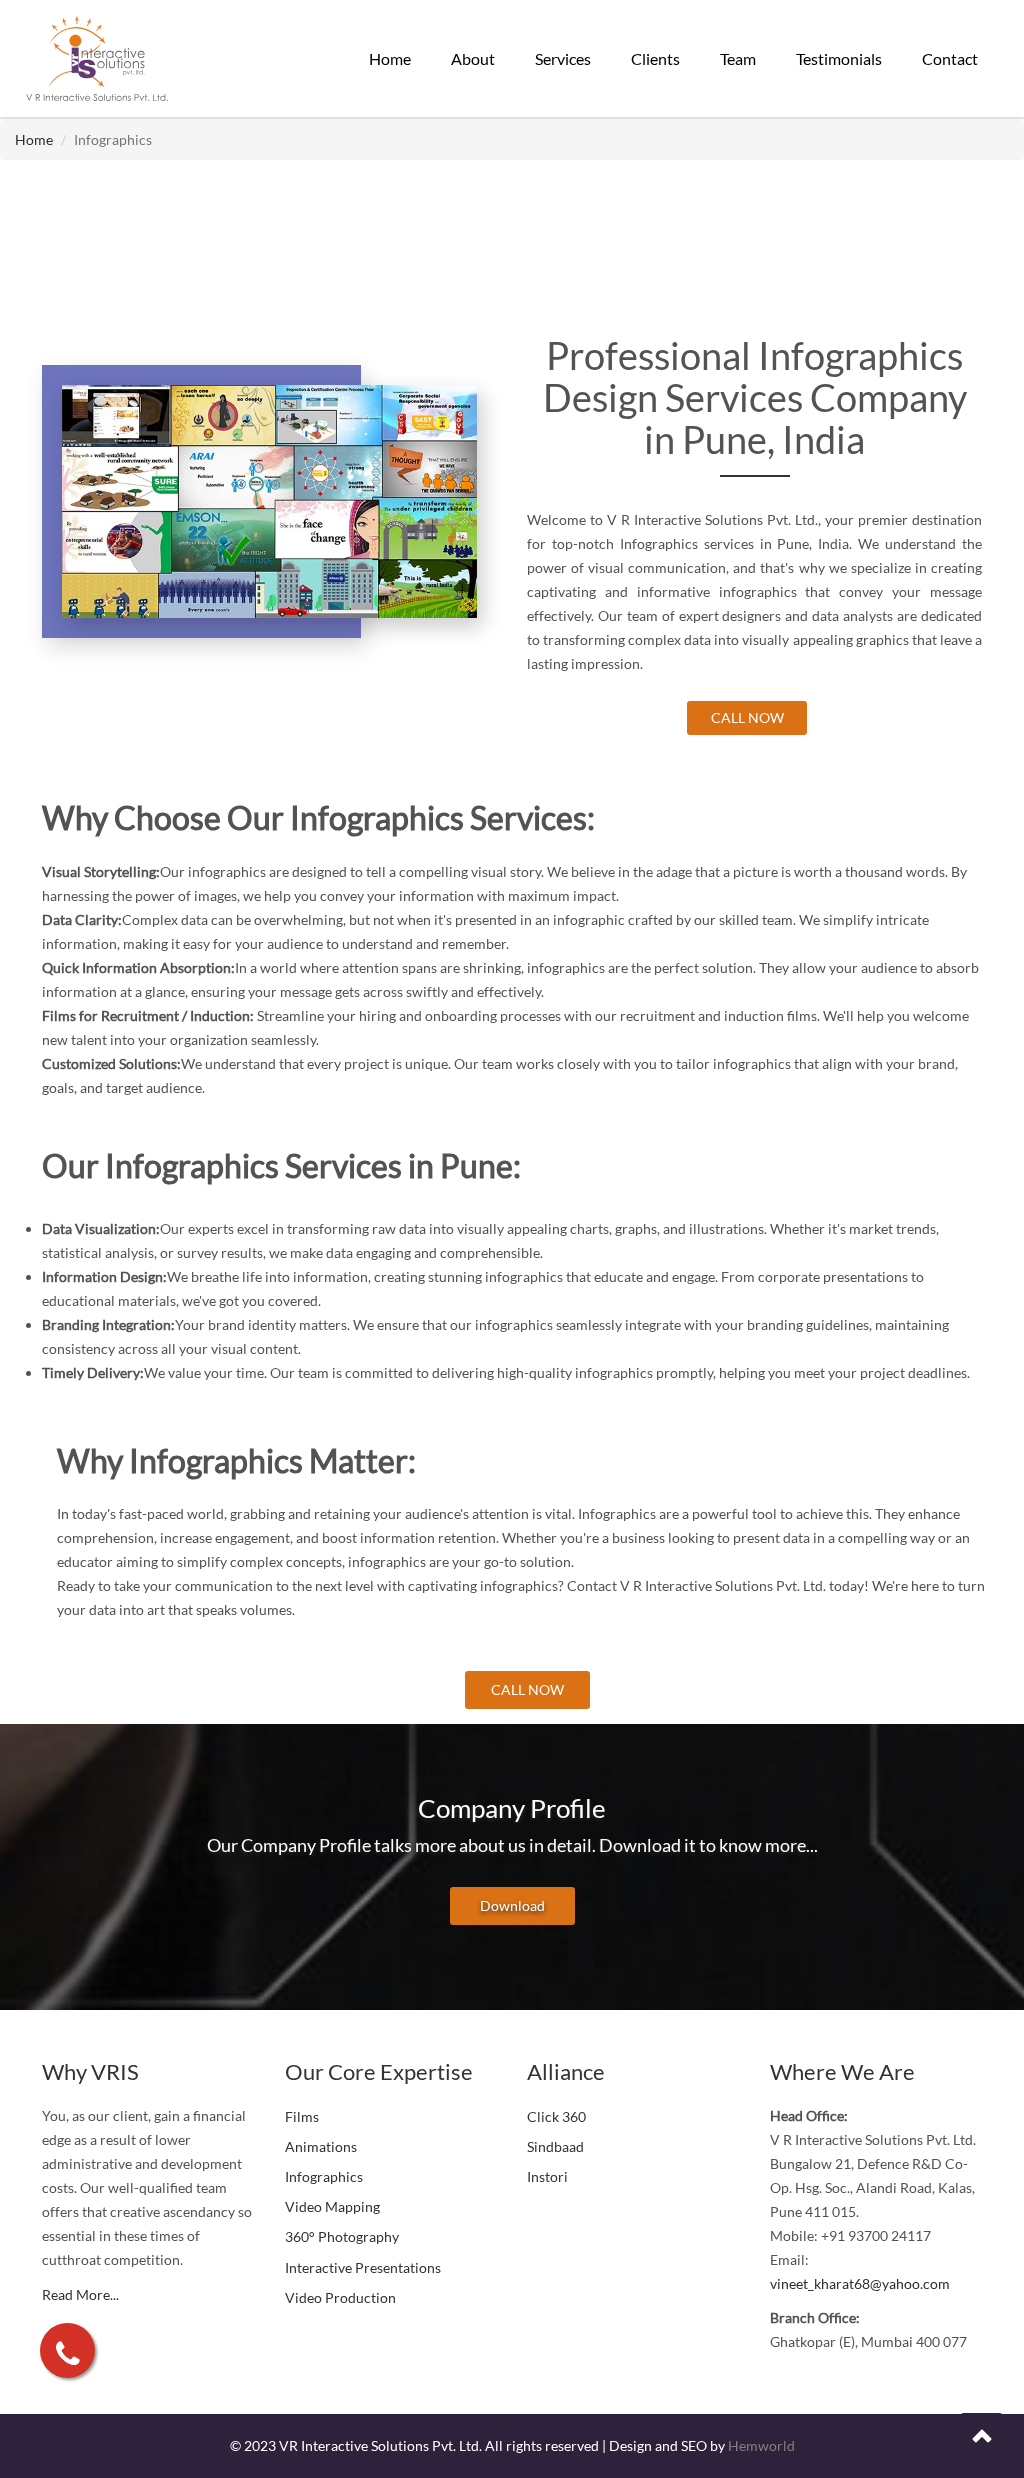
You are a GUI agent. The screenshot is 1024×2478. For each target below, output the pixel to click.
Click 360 (556, 2116)
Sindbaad (555, 2146)
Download (512, 1905)
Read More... (80, 2294)
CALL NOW (747, 717)
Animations (321, 2146)
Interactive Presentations (363, 2267)
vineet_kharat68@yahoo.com (860, 2283)
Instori (547, 2176)
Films (302, 2116)
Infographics (324, 2176)
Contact (950, 58)
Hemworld (761, 2445)
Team (738, 58)
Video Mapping (332, 2206)
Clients (655, 58)
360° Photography (342, 2236)
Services (563, 58)
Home (390, 58)
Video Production (340, 2297)
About (473, 58)
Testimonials (839, 58)
